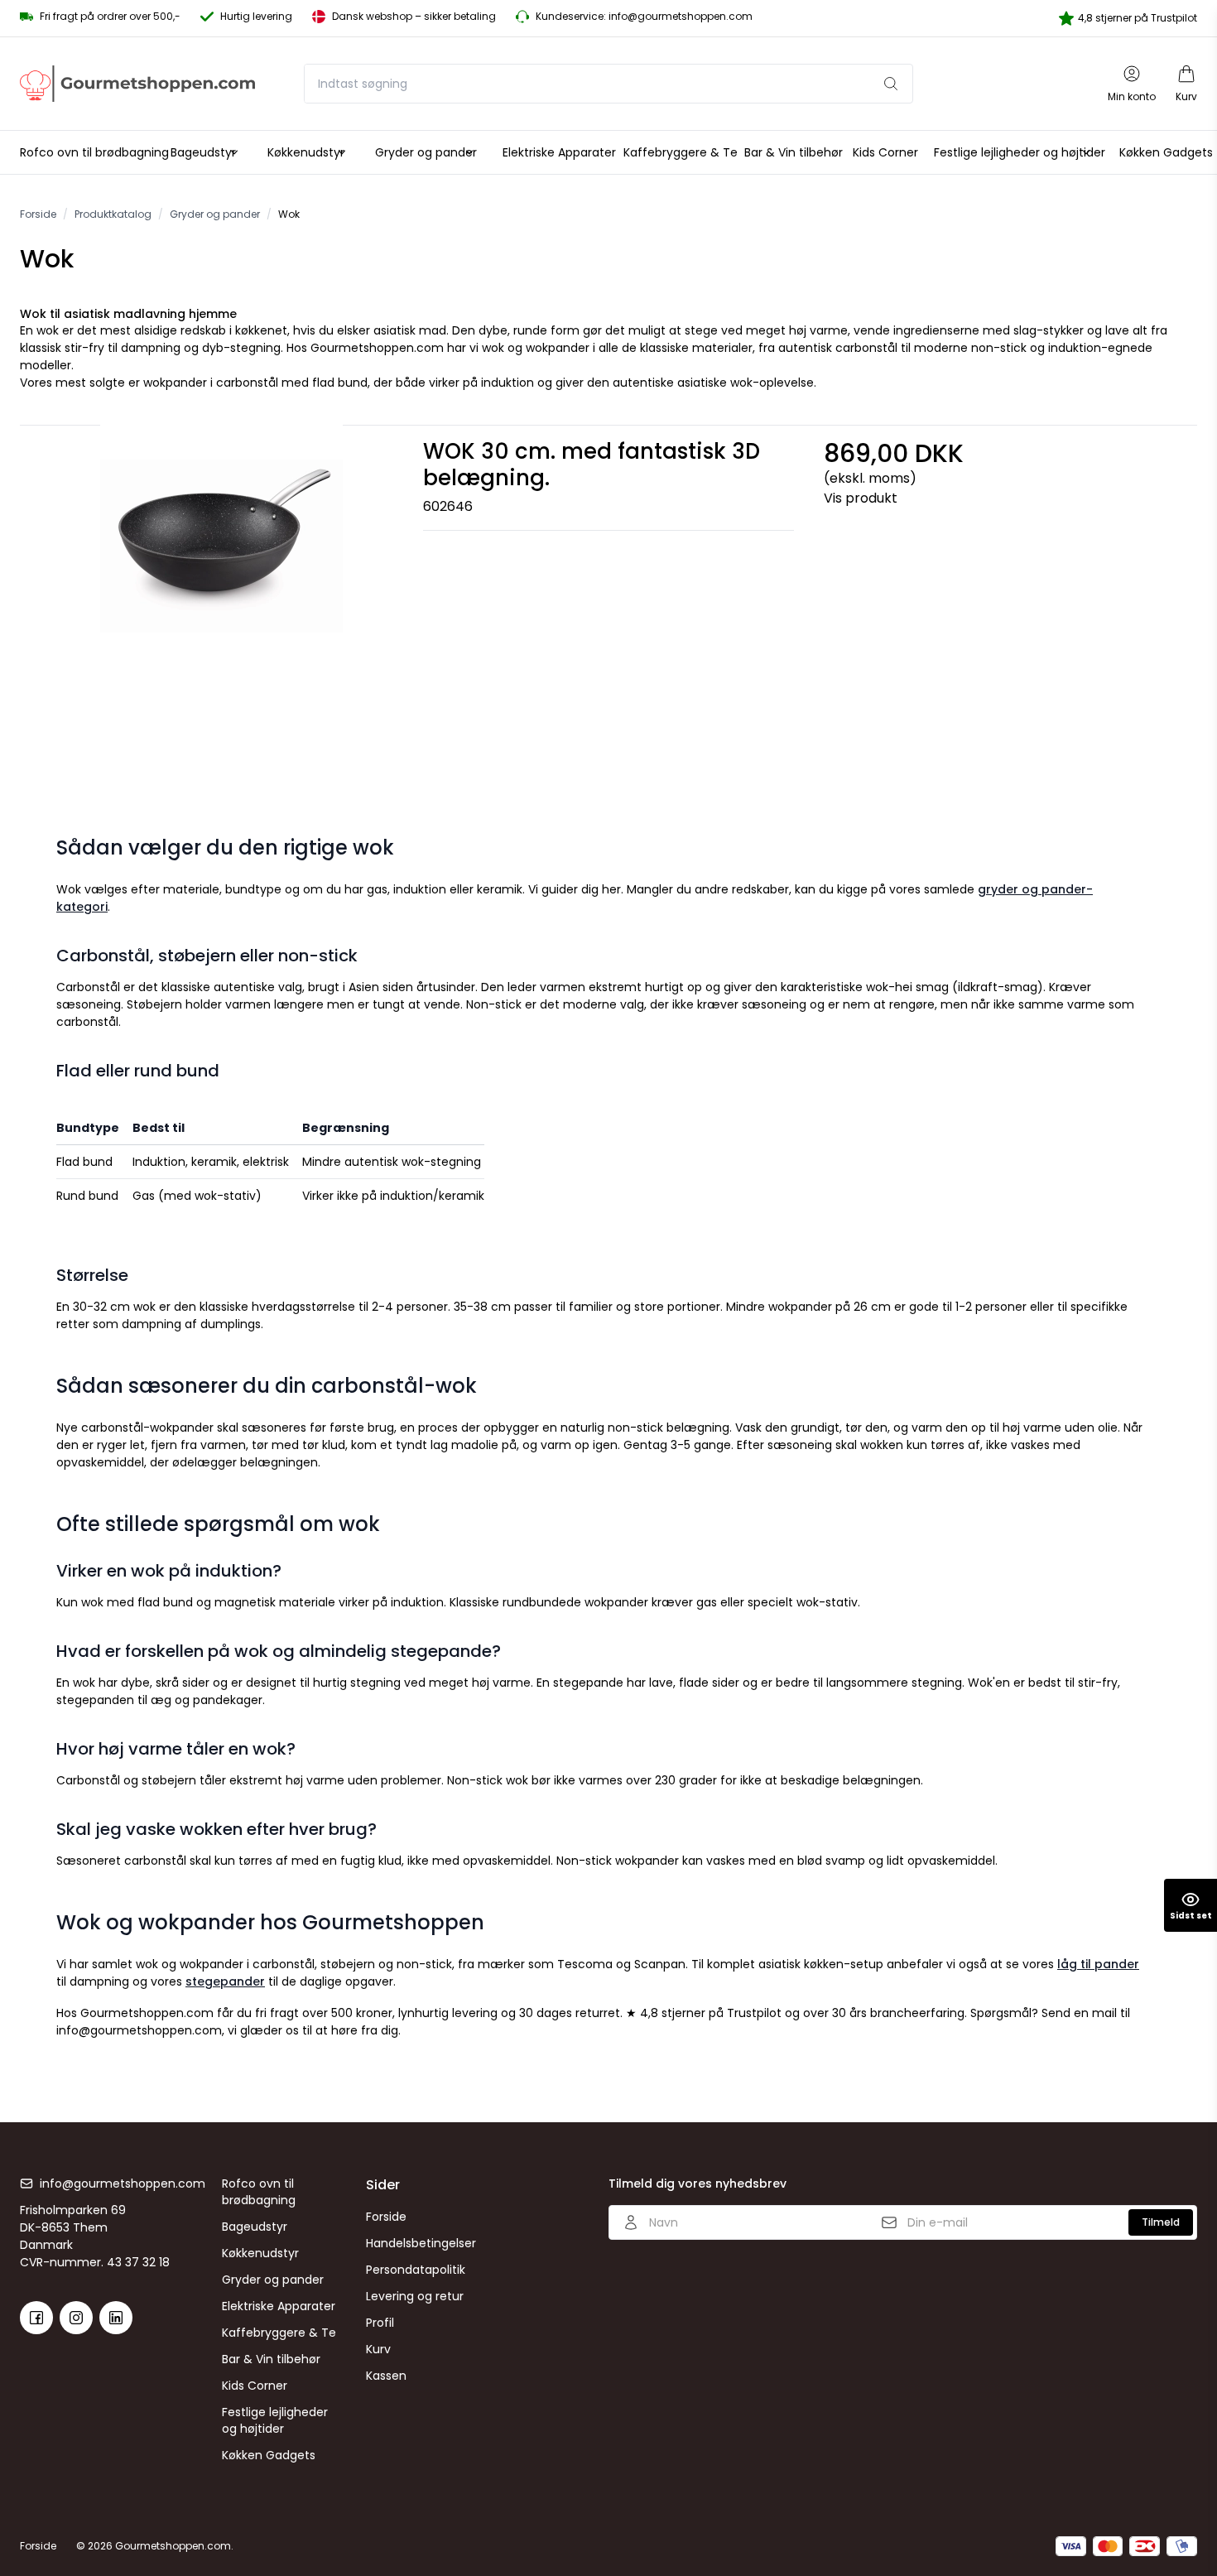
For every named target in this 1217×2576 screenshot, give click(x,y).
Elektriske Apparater (279, 2306)
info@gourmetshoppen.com (123, 2184)
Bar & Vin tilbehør (271, 2359)
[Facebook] (36, 2318)
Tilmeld (1161, 2222)
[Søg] (891, 84)
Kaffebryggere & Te (279, 2333)
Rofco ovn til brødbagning (259, 2192)
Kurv (378, 2349)
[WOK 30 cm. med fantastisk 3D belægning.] (221, 610)
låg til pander (1098, 1964)
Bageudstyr (255, 2227)
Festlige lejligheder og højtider (275, 2420)
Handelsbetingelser (421, 2243)
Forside (386, 2217)
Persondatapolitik (416, 2270)
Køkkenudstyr (260, 2253)
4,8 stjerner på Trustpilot (1138, 18)
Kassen (386, 2376)
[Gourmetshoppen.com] (137, 84)
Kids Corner (255, 2386)
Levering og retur (415, 2296)
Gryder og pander (273, 2280)
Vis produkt (861, 498)
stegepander (225, 1981)
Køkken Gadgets (269, 2455)
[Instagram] (76, 2318)
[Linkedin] (116, 2318)
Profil (380, 2323)
